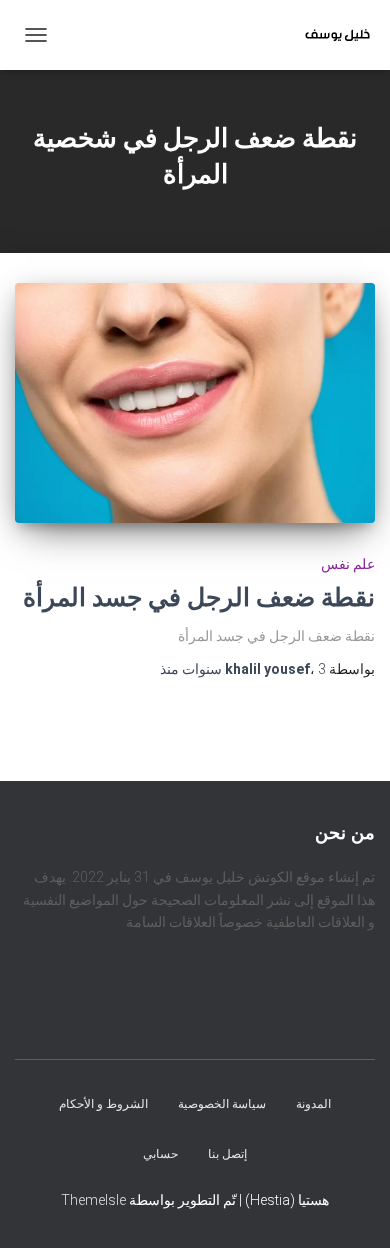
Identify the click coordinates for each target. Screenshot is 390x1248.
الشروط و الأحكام (103, 1105)
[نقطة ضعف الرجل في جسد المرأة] (195, 403)
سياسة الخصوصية (222, 1105)
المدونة (313, 1105)
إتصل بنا (227, 1154)
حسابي (160, 1154)
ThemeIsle (93, 1200)
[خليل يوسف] (330, 35)
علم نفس (348, 564)
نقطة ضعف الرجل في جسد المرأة (199, 597)
